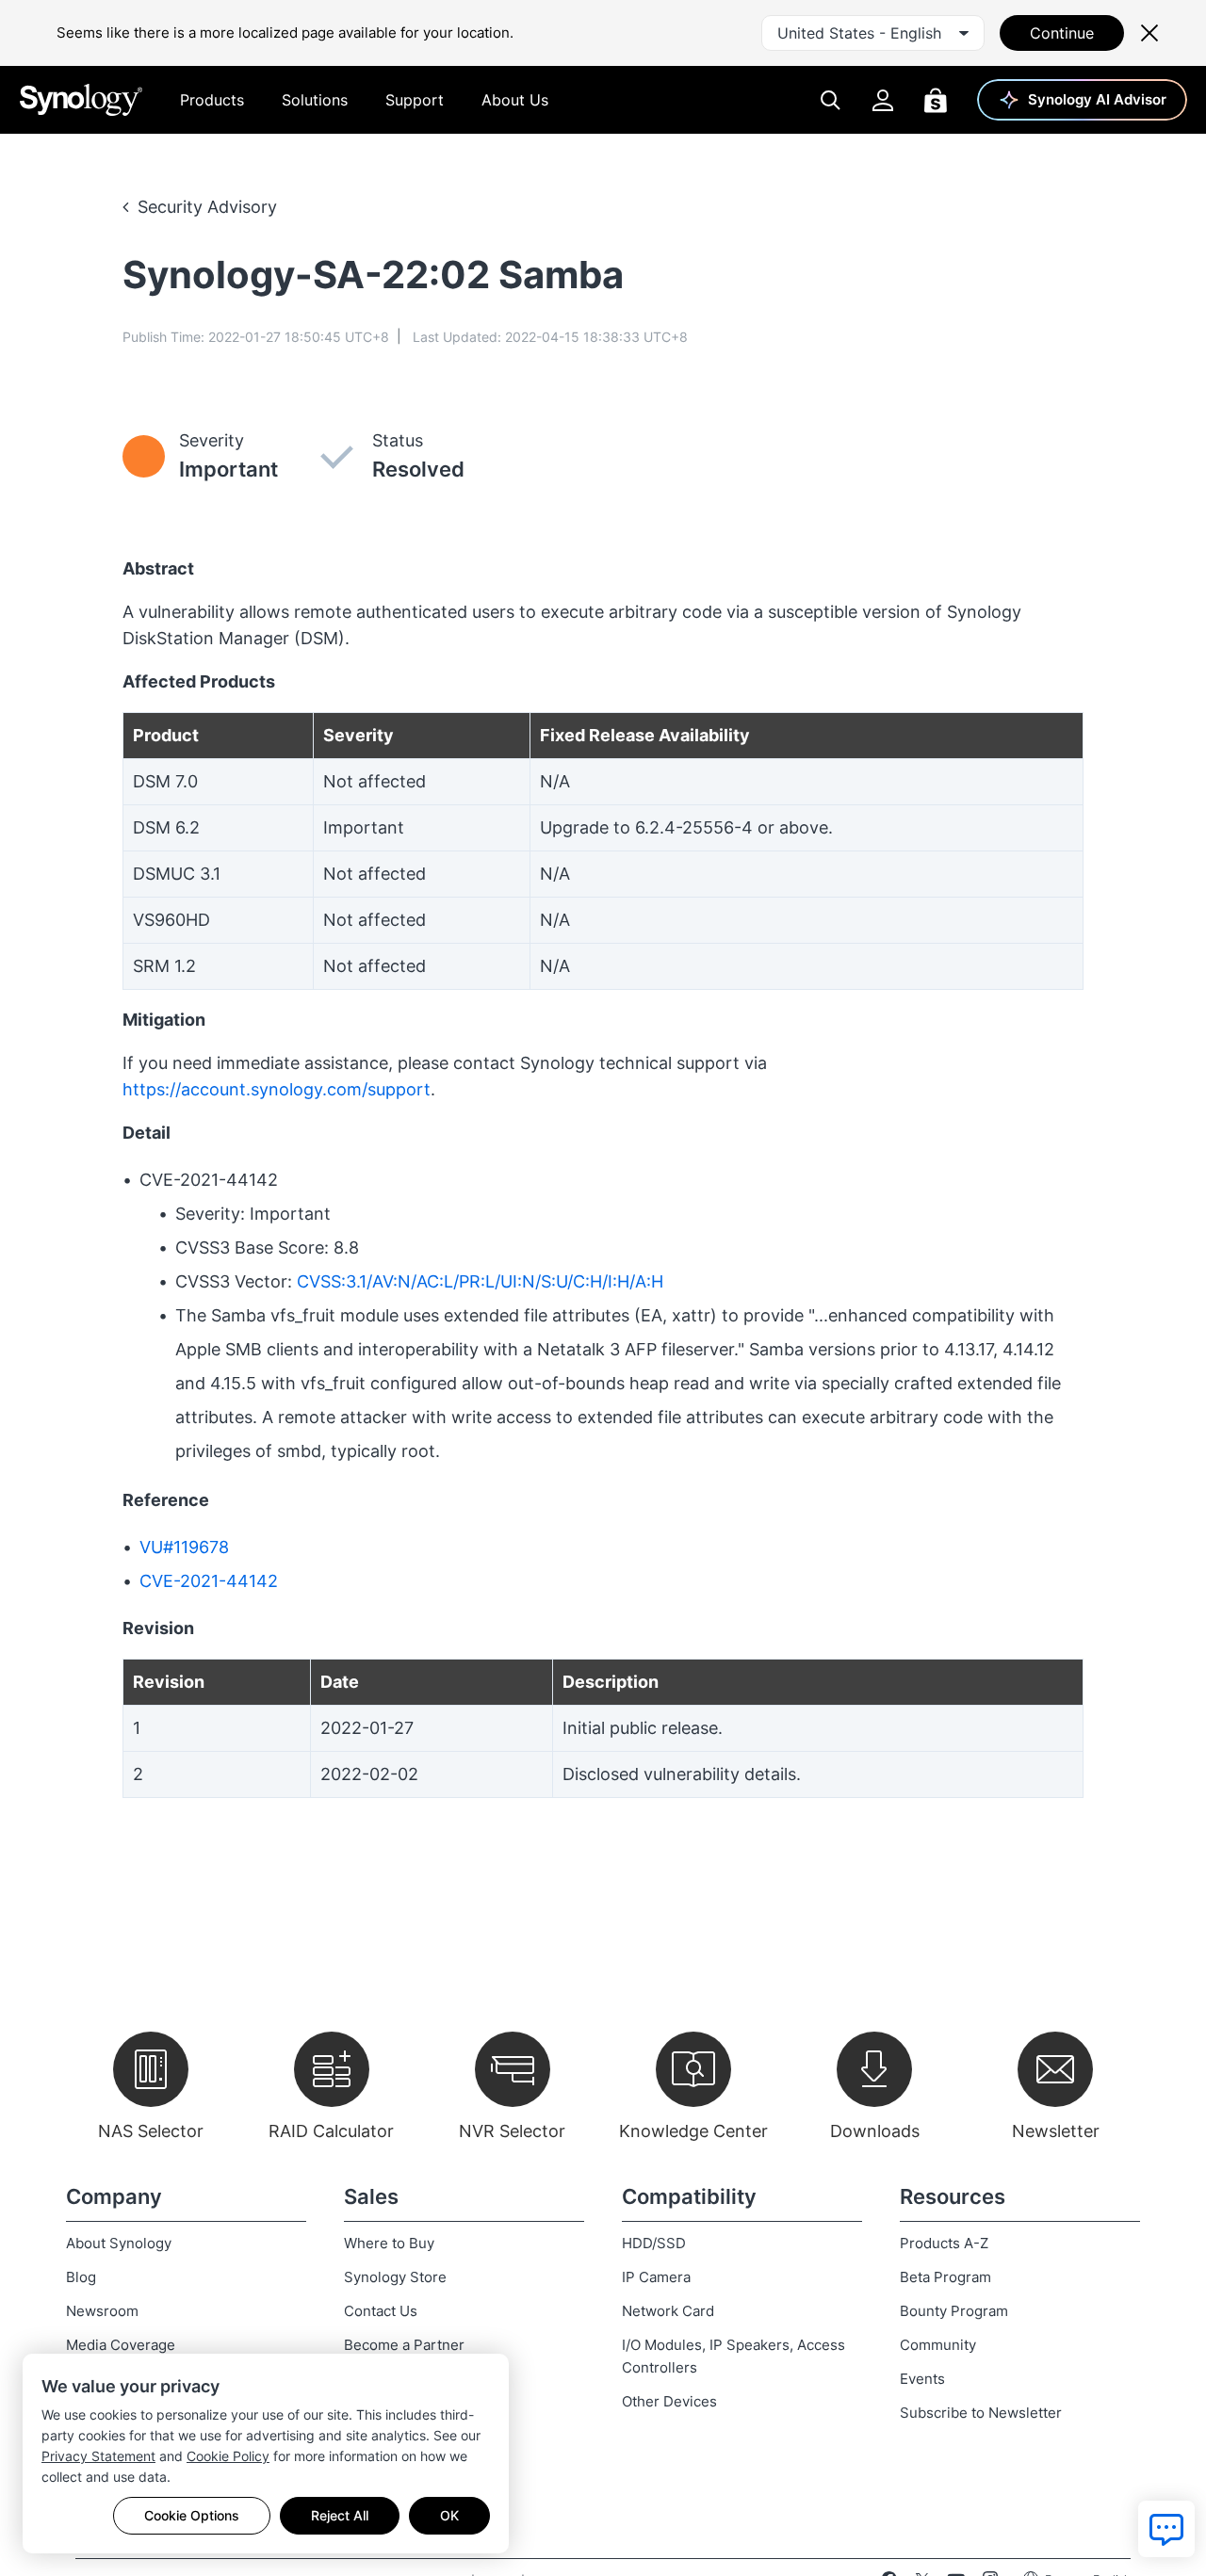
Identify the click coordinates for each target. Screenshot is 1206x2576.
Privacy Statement (98, 2456)
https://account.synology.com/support (277, 1089)
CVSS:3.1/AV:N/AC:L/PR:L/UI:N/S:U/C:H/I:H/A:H (480, 1281)
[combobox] (873, 33)
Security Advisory (207, 207)
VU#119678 (184, 1547)
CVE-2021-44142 (209, 1581)
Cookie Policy (228, 2456)
